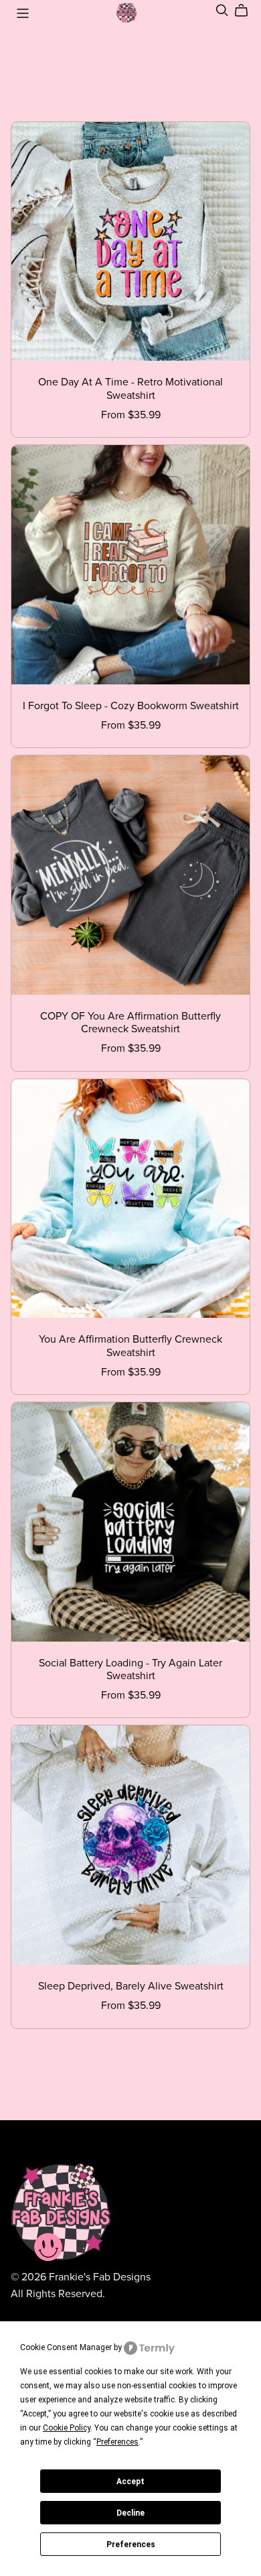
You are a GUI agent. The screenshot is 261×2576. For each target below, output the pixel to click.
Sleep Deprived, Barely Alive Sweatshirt (131, 1986)
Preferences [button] (117, 2442)
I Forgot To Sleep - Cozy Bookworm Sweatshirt (131, 706)
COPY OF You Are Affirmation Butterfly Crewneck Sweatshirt (130, 1023)
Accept (130, 2481)
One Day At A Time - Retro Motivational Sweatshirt (130, 388)
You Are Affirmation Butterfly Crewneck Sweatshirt (130, 1346)
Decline (130, 2513)
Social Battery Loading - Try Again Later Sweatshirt (130, 1669)
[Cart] (247, 11)
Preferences (131, 2544)
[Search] (222, 10)
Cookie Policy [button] (67, 2428)
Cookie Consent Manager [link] (66, 2347)
